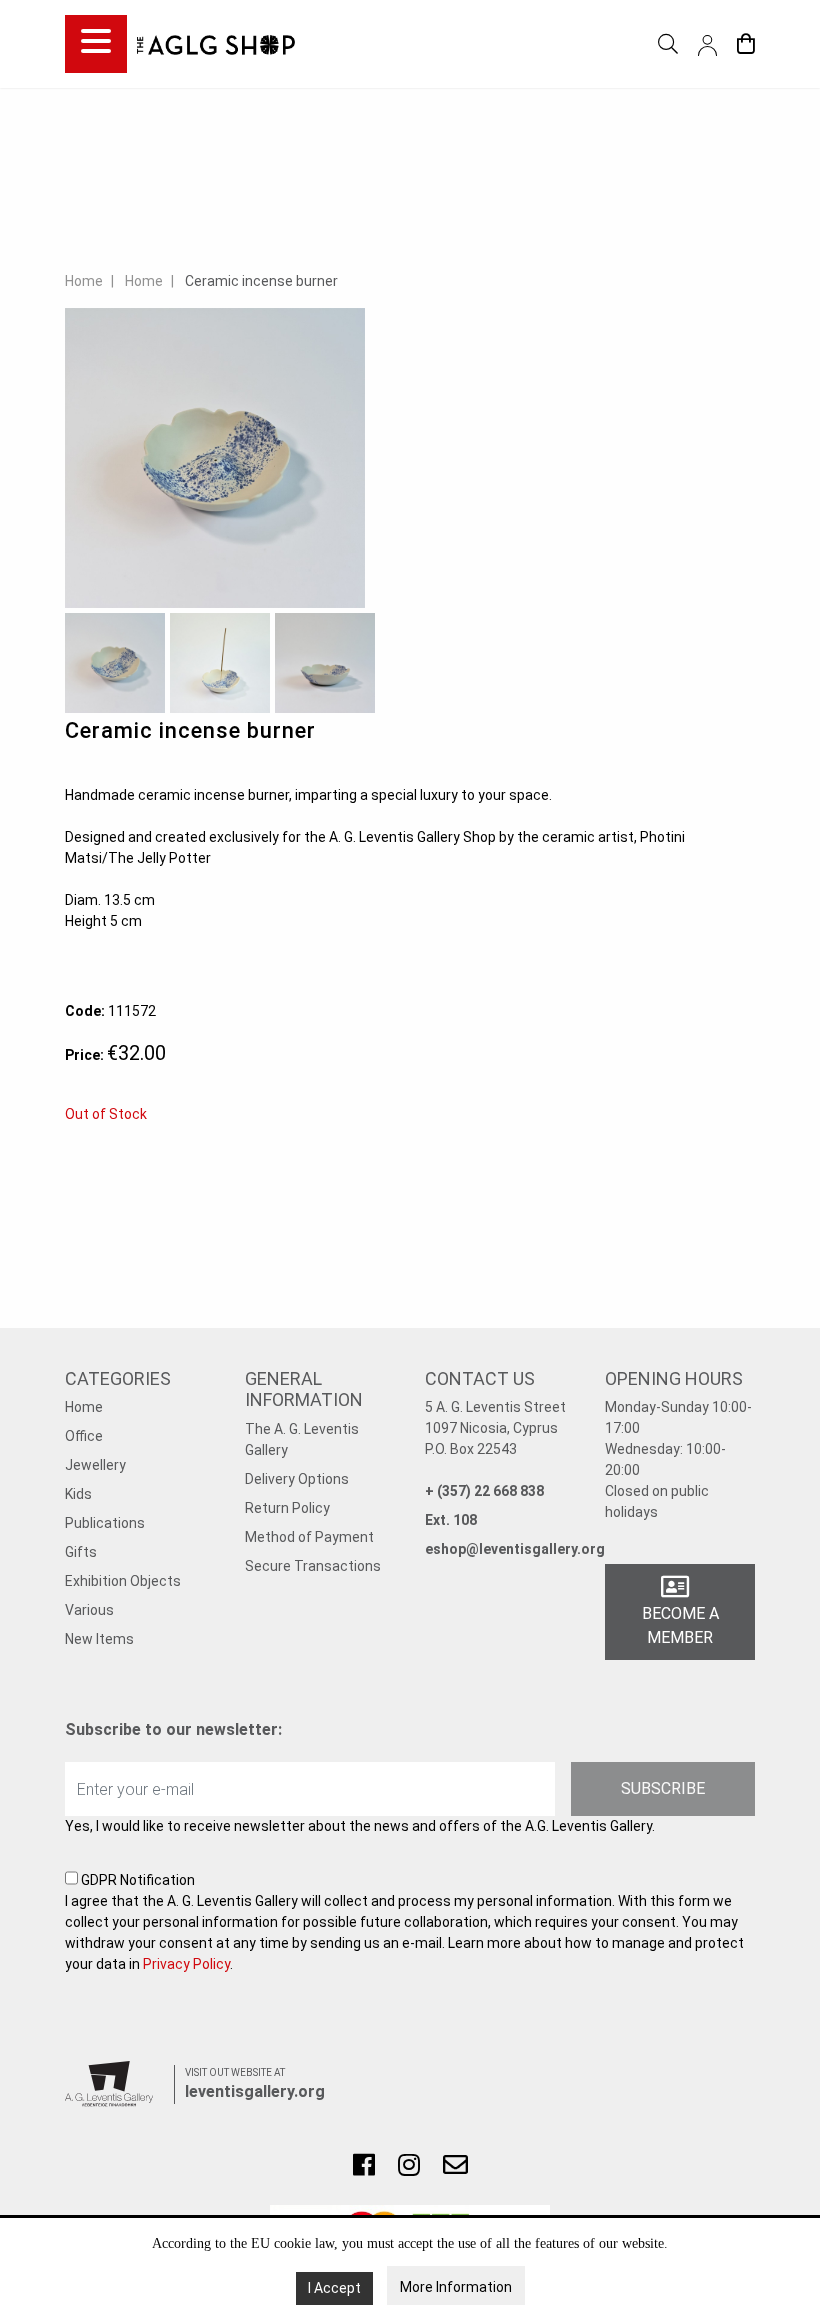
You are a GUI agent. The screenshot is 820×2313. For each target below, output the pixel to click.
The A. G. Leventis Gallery (302, 1439)
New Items (99, 1639)
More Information (456, 2287)
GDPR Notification (404, 1922)
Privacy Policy (186, 1964)
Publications (105, 1523)
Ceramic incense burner (261, 281)
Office (84, 1436)
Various (89, 1610)
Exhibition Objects (123, 1581)
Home (84, 281)
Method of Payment (309, 1537)
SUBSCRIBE (663, 1788)
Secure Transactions (313, 1566)
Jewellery (95, 1465)
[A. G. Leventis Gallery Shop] (216, 43)
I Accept (334, 2288)
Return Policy (287, 1508)
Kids (78, 1494)
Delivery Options (297, 1479)
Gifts (81, 1552)
